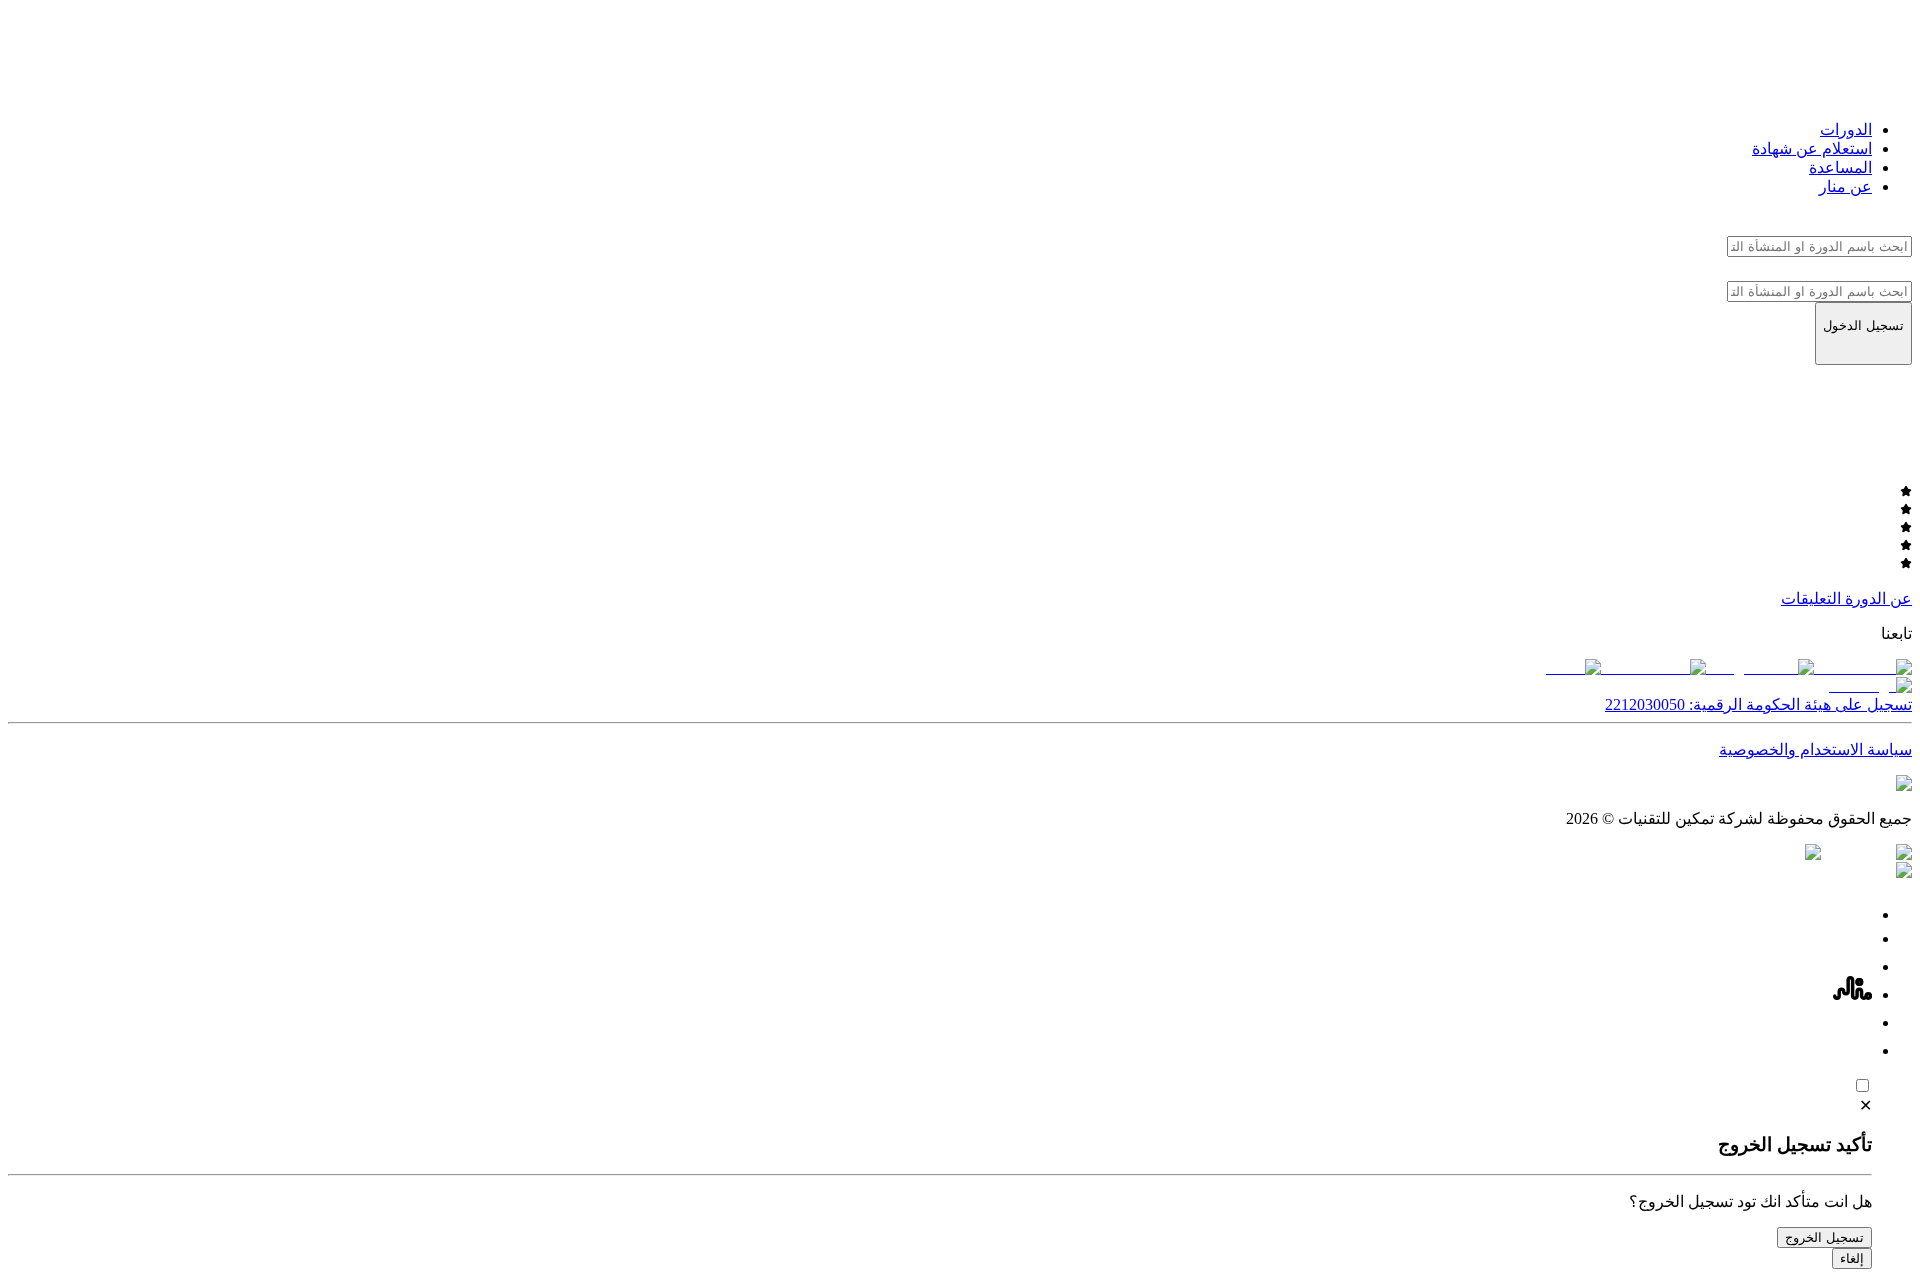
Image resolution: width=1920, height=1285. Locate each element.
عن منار (1845, 186)
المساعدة (1840, 167)
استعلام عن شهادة (1812, 148)
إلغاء (1852, 1258)
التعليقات (1811, 598)
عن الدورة (1878, 598)
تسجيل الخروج (1824, 1237)
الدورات (1846, 129)
